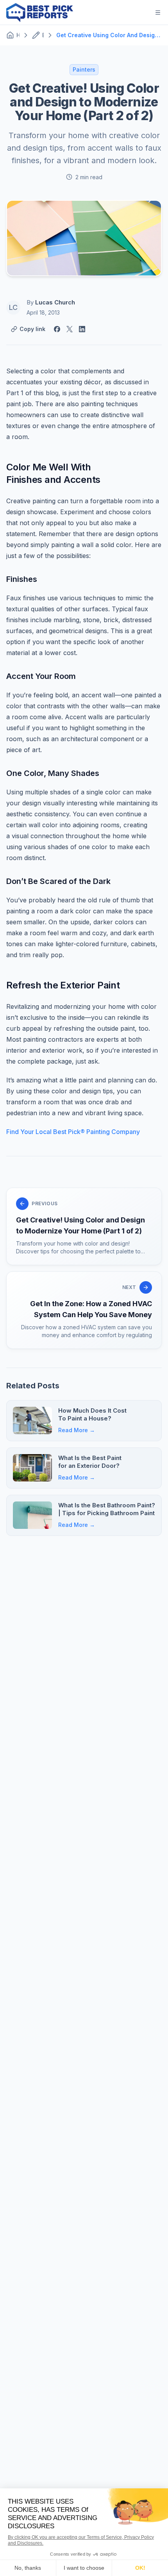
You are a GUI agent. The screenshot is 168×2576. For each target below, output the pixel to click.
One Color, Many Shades (53, 773)
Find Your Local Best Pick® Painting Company (73, 1132)
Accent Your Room (41, 676)
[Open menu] (158, 13)
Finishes (22, 579)
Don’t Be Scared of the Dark (58, 881)
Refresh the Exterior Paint (63, 985)
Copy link (32, 329)
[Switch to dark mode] (139, 13)
